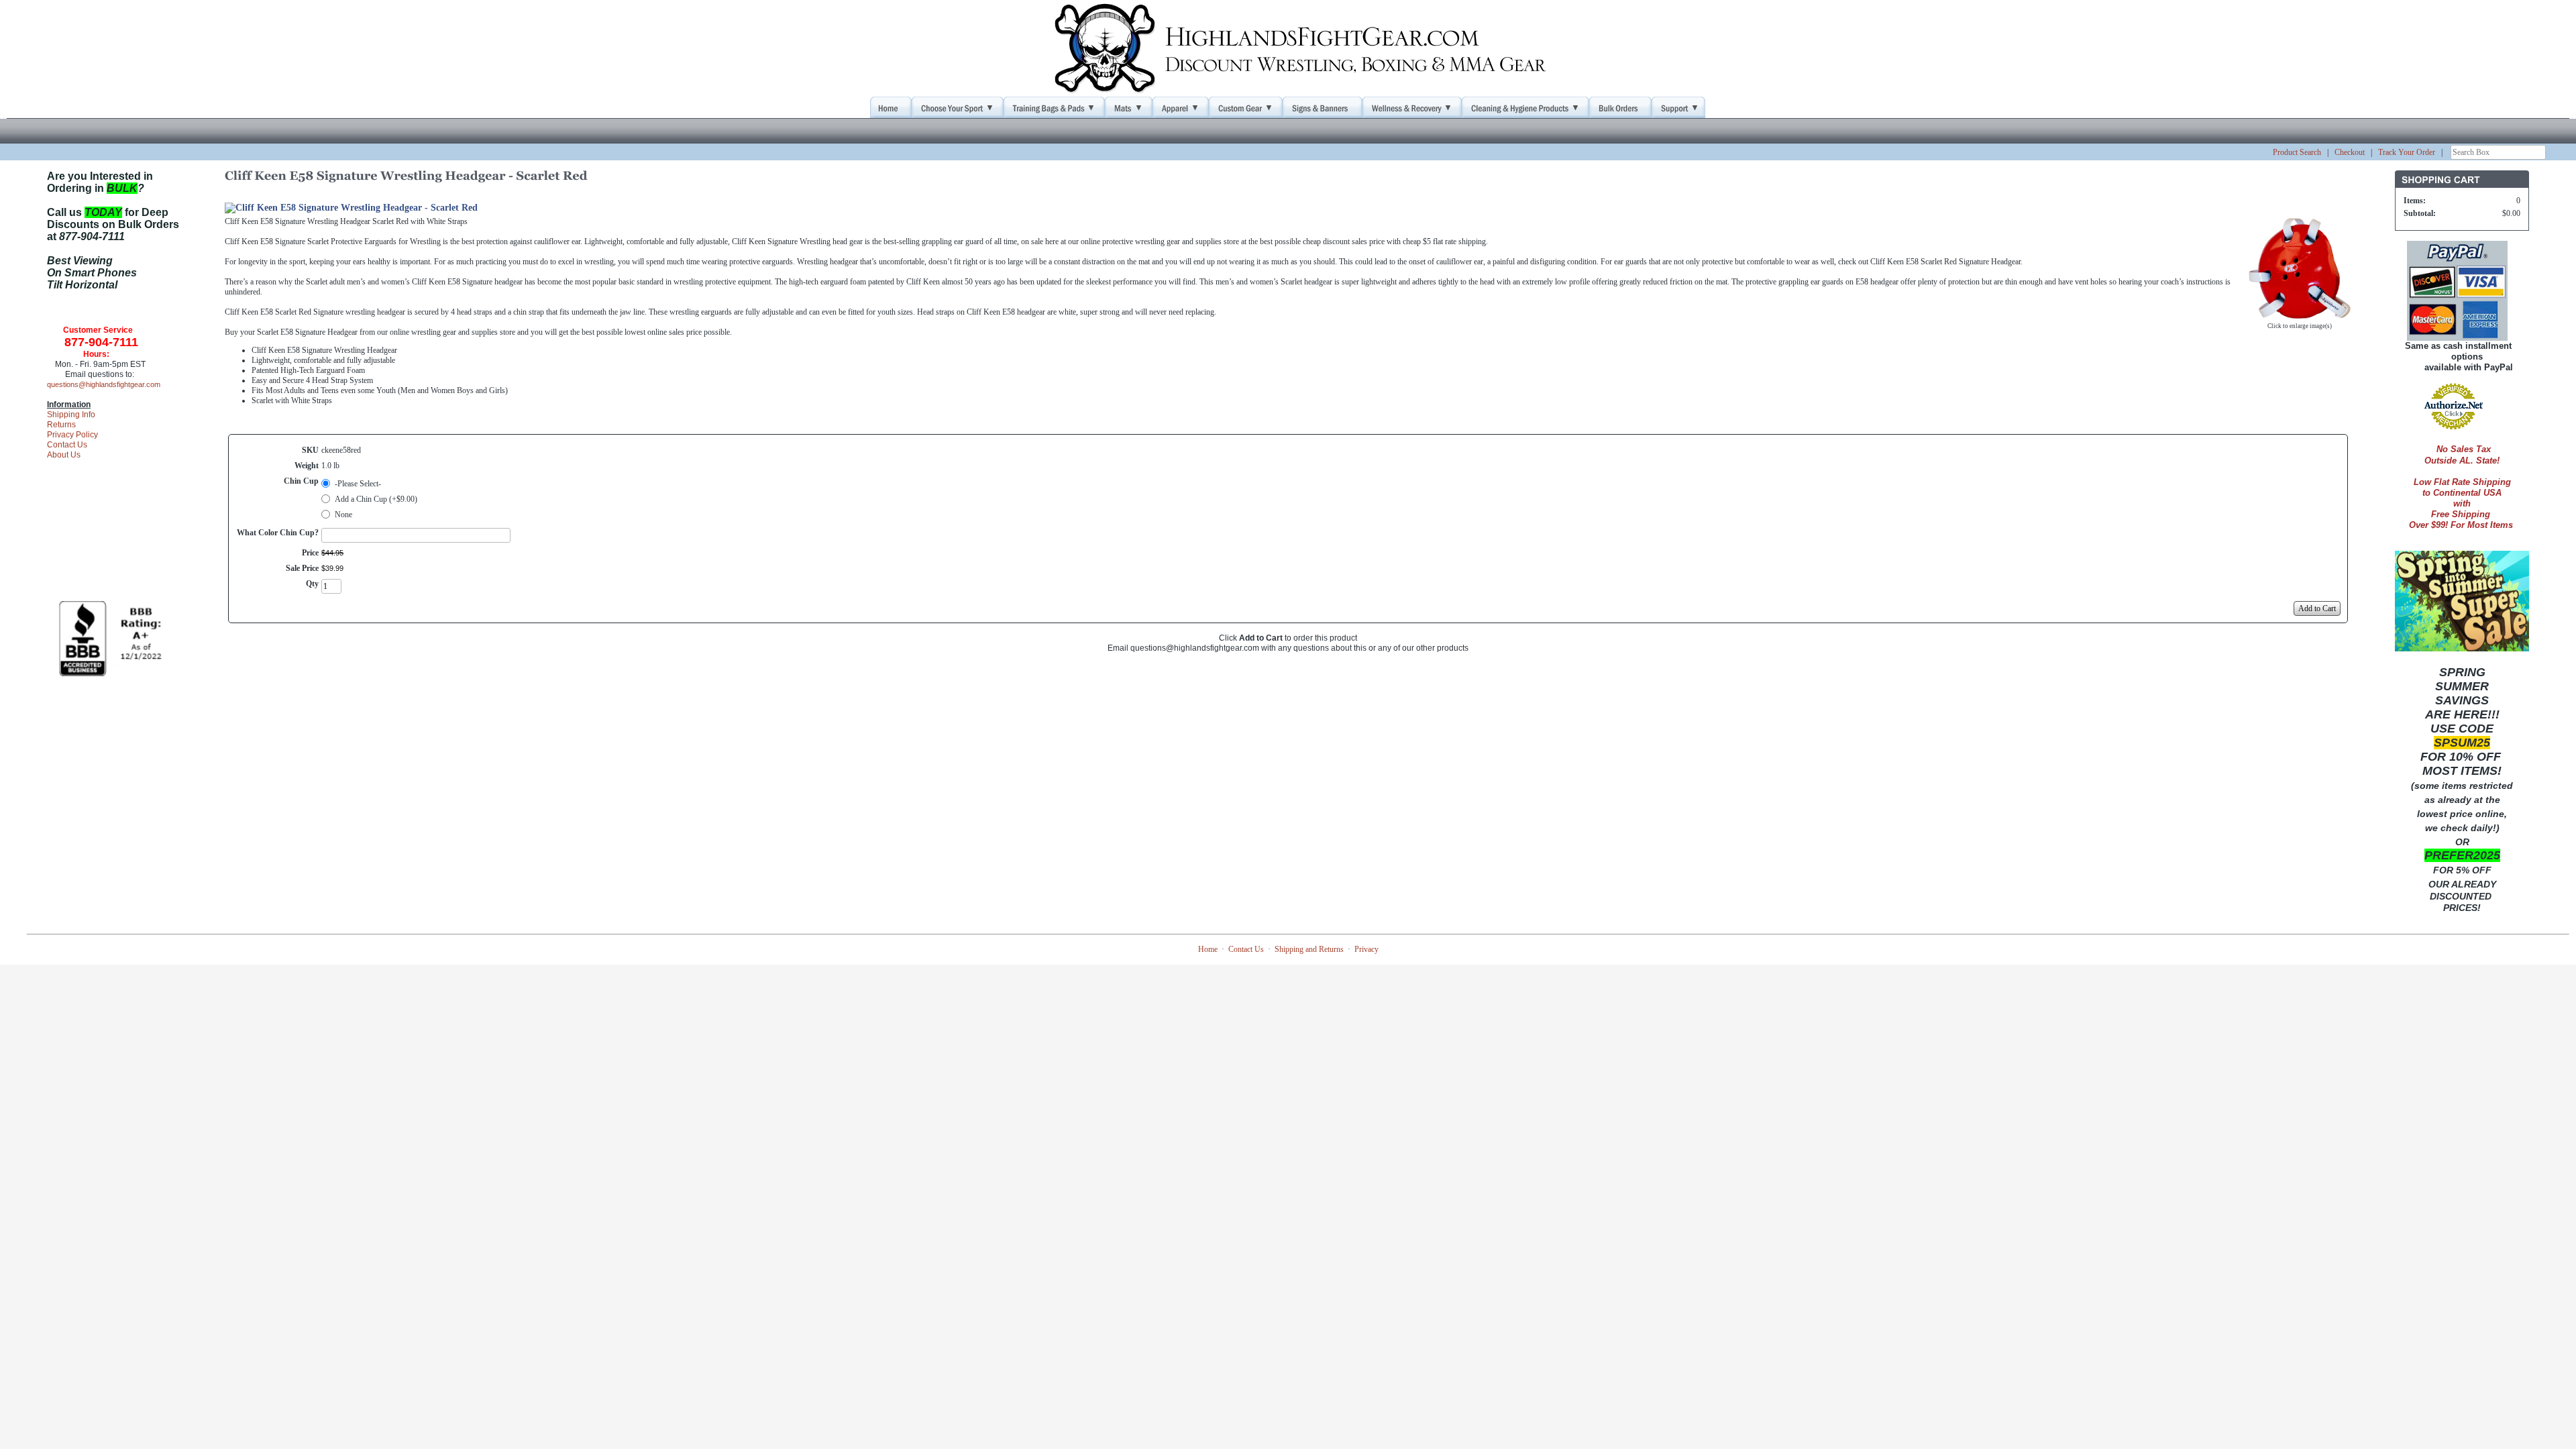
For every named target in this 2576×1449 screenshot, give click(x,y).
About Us (64, 455)
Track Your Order (2407, 152)
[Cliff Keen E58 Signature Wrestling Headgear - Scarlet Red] (2300, 314)
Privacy (1366, 949)
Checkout (2350, 152)
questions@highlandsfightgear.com (104, 384)
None (343, 515)
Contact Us (67, 445)
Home (1208, 949)
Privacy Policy (72, 435)
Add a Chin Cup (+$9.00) (376, 499)
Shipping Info (71, 415)
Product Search (2297, 152)
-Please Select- (358, 484)
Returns (61, 425)
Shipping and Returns (1309, 949)
